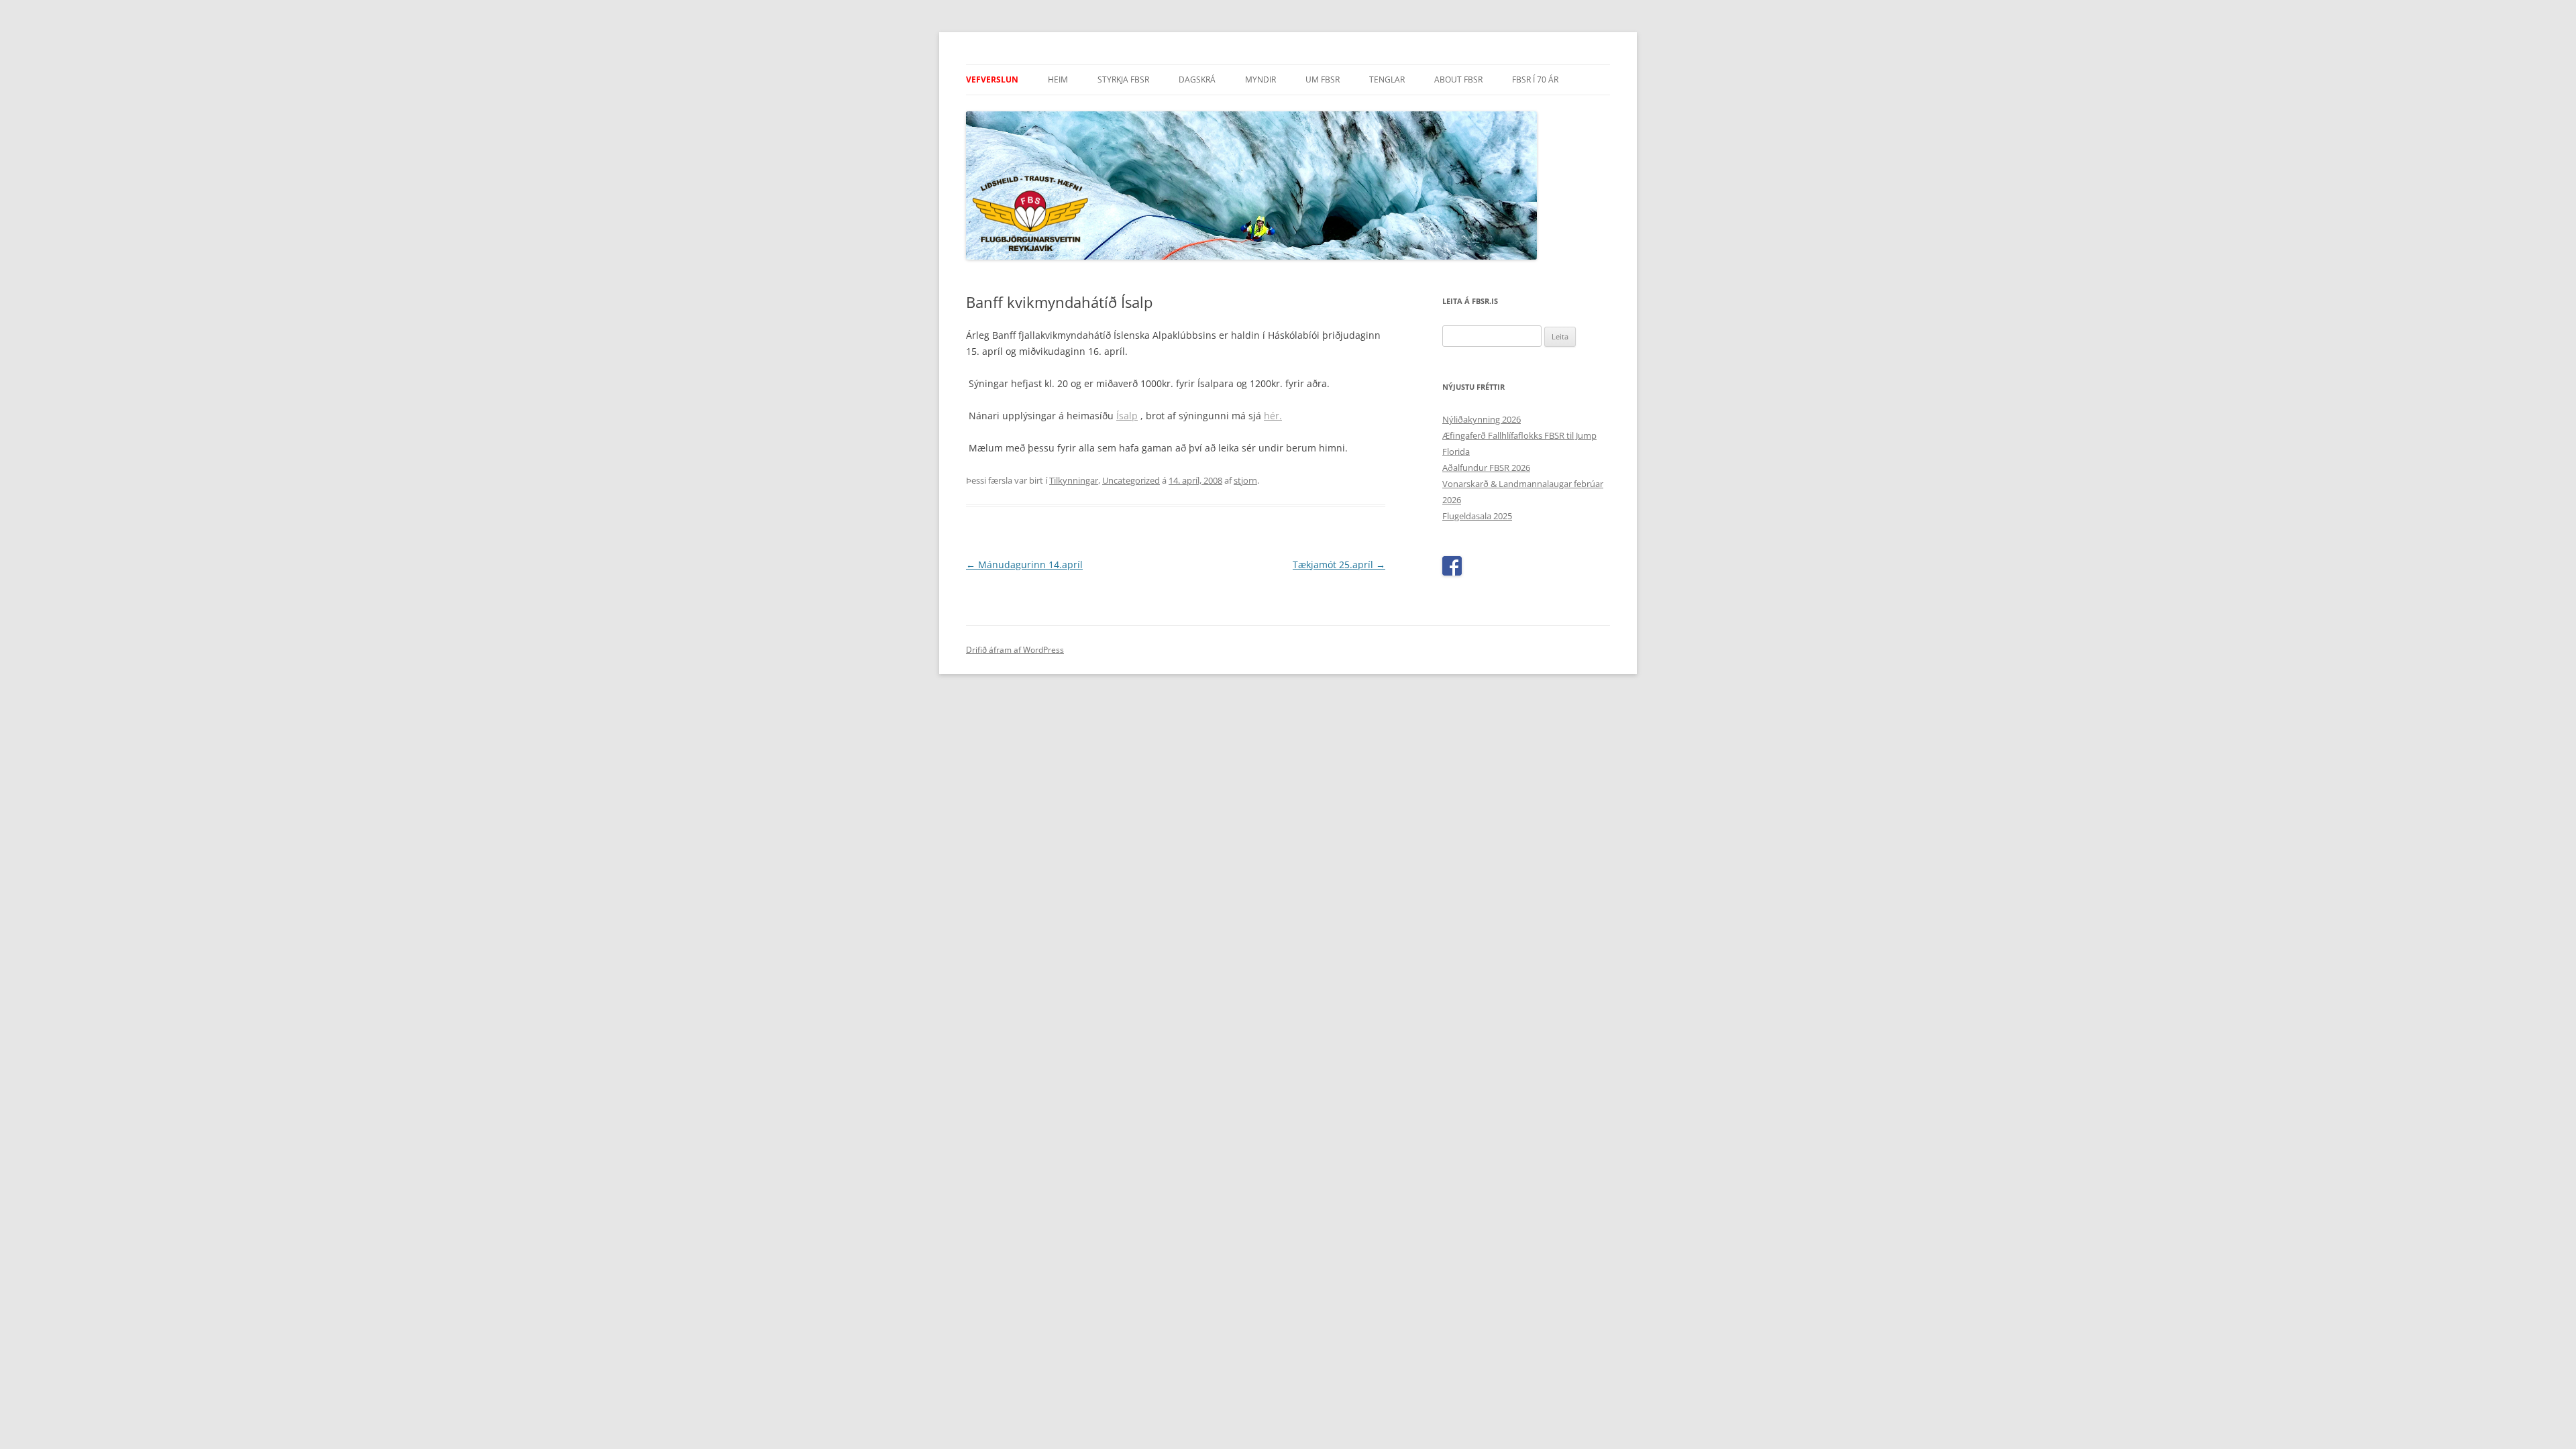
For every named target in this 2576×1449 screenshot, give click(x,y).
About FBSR (1458, 79)
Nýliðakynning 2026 (1482, 419)
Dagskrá (1197, 79)
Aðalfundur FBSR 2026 (1486, 468)
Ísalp (1127, 416)
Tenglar (1387, 79)
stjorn (1245, 480)
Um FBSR (1323, 79)
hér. (1273, 416)
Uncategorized (1131, 480)
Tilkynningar (1074, 480)
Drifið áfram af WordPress (1015, 650)
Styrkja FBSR (1123, 79)
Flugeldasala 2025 (1477, 516)
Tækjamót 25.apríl (1339, 565)
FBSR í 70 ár (1535, 79)
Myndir (1260, 79)
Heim (1058, 79)
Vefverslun (992, 79)
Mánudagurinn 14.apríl (1024, 565)
